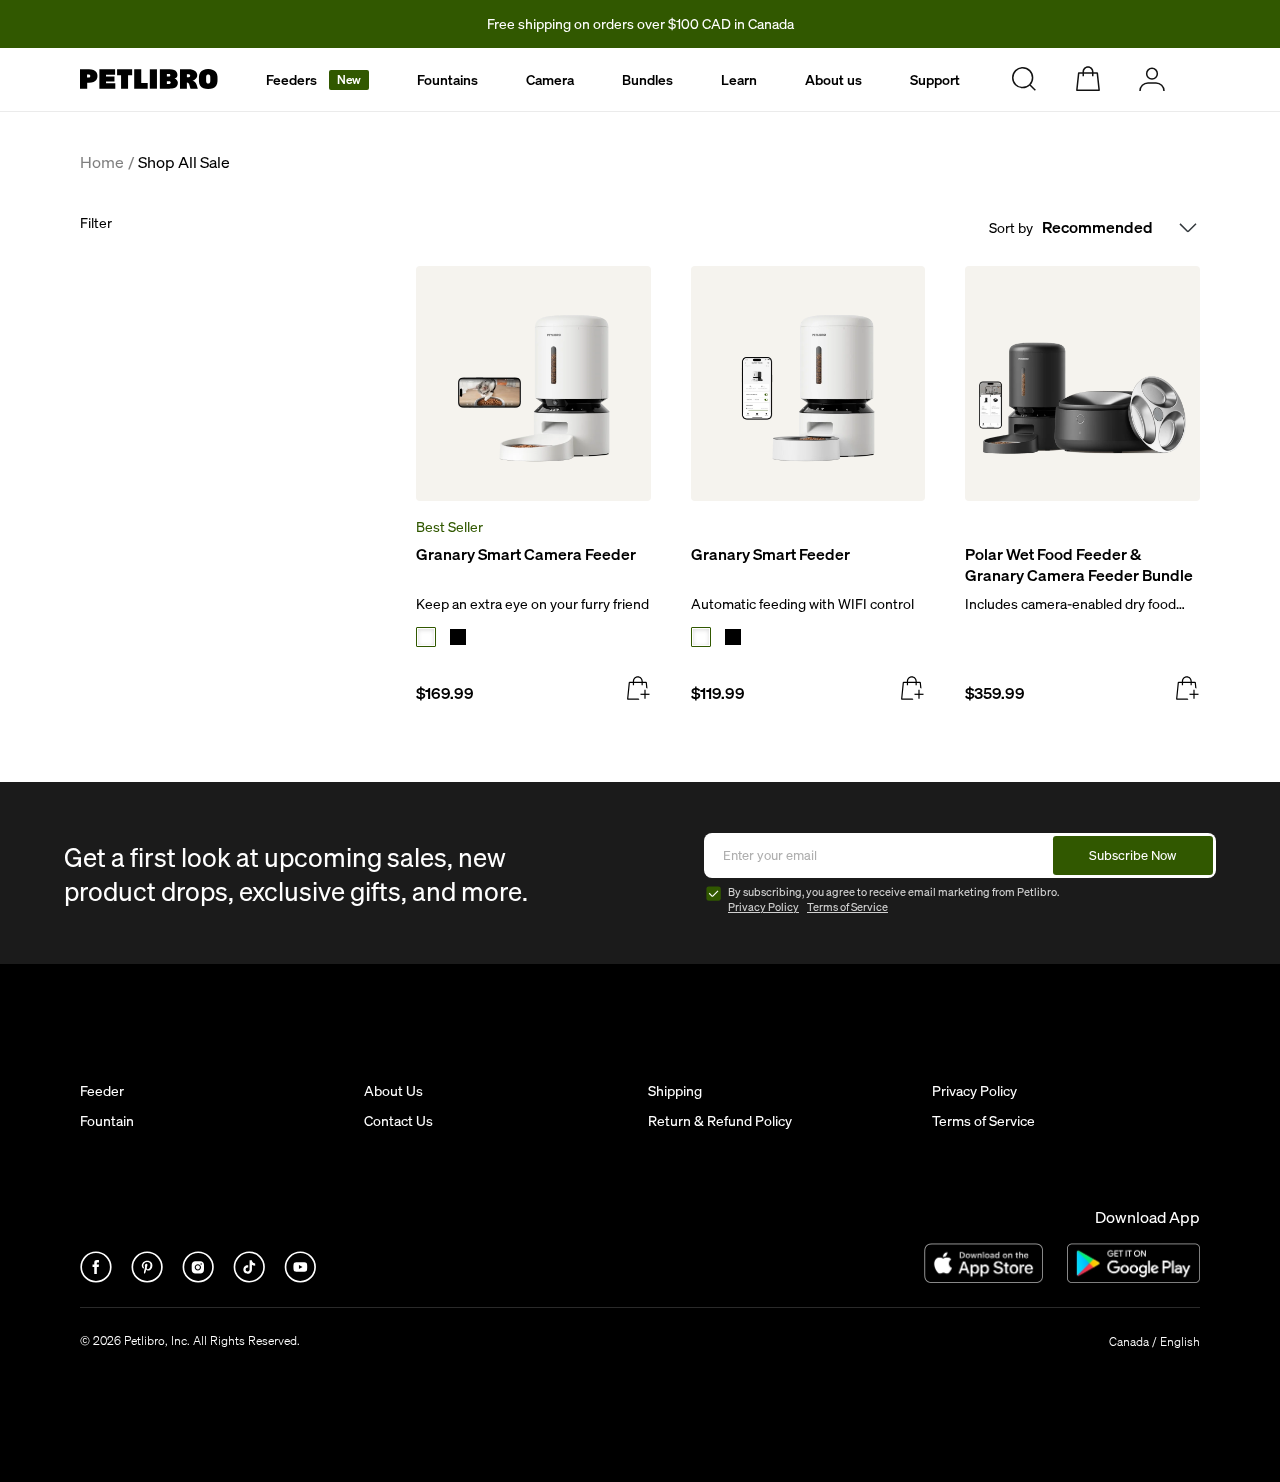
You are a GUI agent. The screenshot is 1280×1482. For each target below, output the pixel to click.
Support (935, 79)
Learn (739, 79)
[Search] (1024, 79)
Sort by (1011, 227)
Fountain (107, 1121)
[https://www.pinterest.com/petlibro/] (148, 1277)
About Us (393, 1091)
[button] (317, 80)
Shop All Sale (184, 162)
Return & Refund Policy (720, 1121)
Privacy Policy (763, 906)
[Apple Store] (983, 1263)
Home (102, 162)
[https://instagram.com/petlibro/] (199, 1277)
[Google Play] (1133, 1263)
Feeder (102, 1091)
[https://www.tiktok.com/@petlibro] (250, 1277)
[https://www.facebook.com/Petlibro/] (97, 1277)
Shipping (675, 1091)
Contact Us (398, 1121)
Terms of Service (847, 906)
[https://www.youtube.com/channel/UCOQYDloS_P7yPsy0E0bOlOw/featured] (300, 1277)
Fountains (447, 79)
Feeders (313, 79)
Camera (550, 79)
